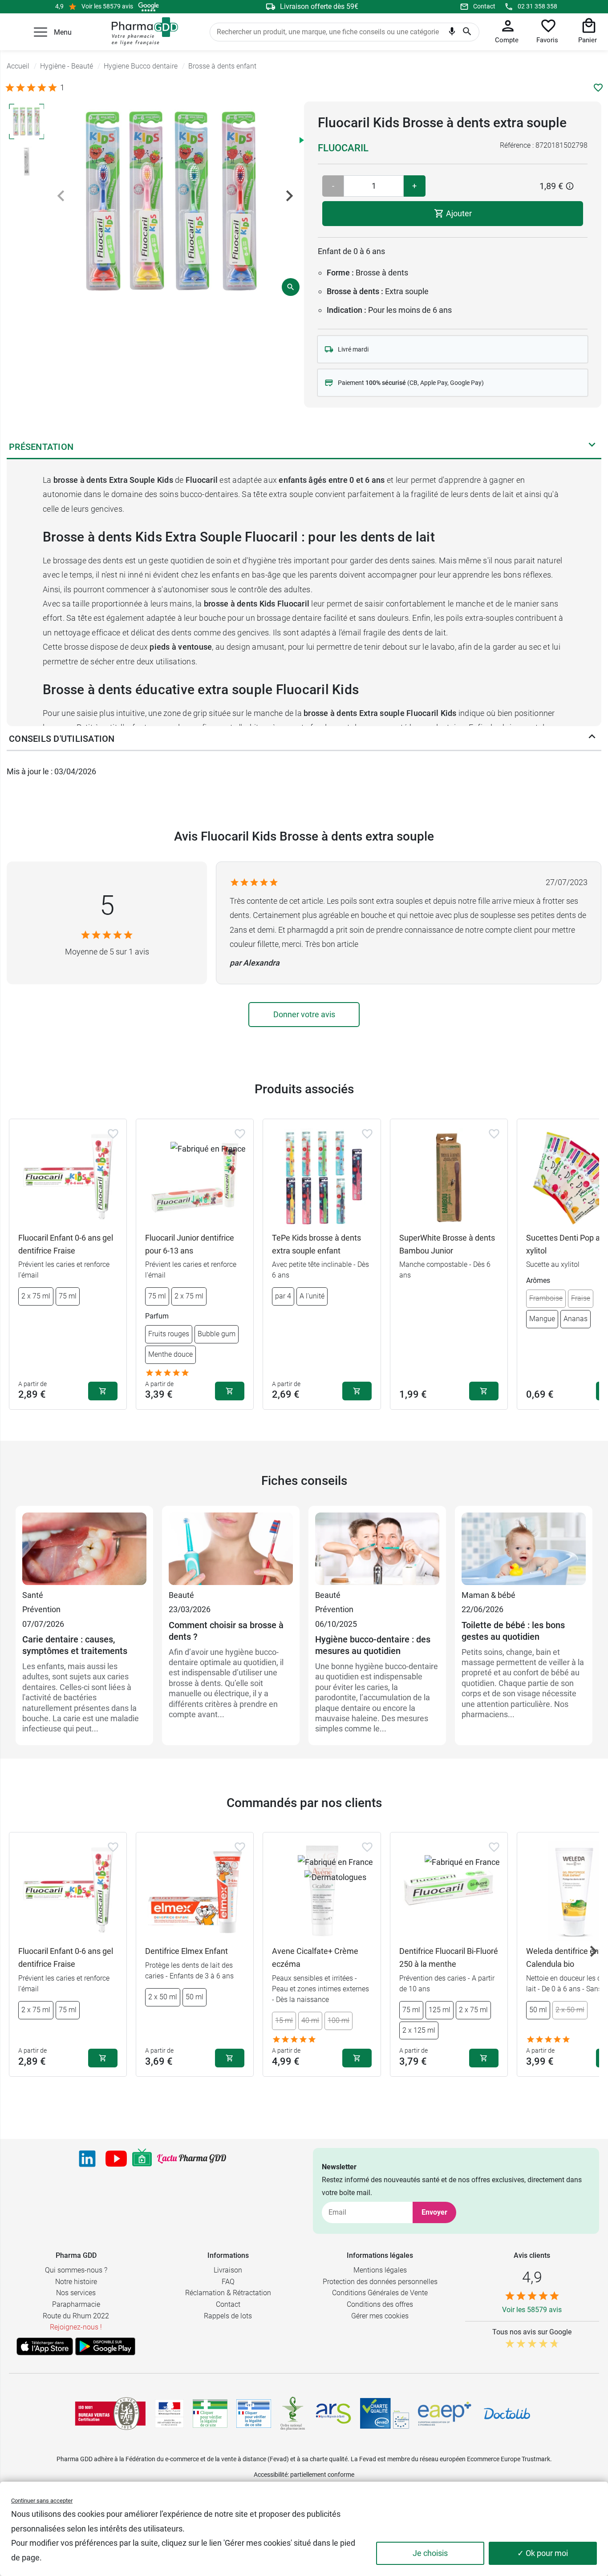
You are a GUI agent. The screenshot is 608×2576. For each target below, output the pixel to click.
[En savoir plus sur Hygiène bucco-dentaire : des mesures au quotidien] (377, 1550)
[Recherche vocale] (452, 33)
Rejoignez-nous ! (76, 2327)
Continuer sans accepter (42, 2501)
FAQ (228, 2282)
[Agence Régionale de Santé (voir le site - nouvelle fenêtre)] (333, 2414)
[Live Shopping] (142, 2159)
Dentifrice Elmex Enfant (186, 1951)
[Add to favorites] (113, 1134)
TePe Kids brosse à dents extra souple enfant (316, 1244)
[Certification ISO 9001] (110, 2414)
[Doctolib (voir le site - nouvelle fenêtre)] (507, 2414)
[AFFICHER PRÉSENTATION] (592, 447)
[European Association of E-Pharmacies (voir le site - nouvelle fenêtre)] (445, 2414)
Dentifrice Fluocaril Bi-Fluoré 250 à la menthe (449, 1957)
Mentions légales (380, 2270)
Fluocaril (343, 148)
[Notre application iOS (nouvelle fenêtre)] (45, 2346)
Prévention (41, 1609)
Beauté (181, 1595)
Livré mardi (353, 349)
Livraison (228, 2270)
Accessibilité (271, 2475)
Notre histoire (76, 2282)
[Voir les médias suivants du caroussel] (289, 196)
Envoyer (434, 2212)
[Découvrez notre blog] (192, 2159)
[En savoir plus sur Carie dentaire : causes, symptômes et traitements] (84, 1550)
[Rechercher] (467, 32)
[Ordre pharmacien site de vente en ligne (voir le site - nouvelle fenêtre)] (210, 2414)
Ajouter (458, 213)
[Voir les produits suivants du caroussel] (593, 1951)
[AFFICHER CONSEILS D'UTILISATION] (592, 739)
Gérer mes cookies (380, 2316)
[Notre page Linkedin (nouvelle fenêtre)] (87, 2159)
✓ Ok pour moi (543, 2553)
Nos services (76, 2293)
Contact (484, 6)
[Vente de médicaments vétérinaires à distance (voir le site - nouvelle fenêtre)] (254, 2414)
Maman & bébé (488, 1595)
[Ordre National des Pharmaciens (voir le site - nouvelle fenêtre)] (293, 2414)
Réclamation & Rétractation (228, 2293)
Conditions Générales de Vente (380, 2293)
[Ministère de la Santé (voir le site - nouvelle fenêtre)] (169, 2414)
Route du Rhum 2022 (76, 2316)
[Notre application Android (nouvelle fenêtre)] (105, 2346)
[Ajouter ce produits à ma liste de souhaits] (598, 88)
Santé (33, 1595)
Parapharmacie (76, 2304)
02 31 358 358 (537, 6)
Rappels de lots (228, 2316)
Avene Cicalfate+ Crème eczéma (315, 1957)
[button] (41, 32)
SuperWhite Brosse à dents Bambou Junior (447, 1244)
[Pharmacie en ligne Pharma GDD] (142, 32)
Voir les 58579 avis (107, 6)
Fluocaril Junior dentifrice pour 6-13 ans (190, 1244)
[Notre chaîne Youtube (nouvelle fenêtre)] (116, 2159)
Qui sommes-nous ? (76, 2270)
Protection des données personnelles (380, 2282)
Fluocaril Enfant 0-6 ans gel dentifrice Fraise (66, 1244)
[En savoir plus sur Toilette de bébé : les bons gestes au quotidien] (524, 1550)
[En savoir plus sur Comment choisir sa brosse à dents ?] (231, 1550)
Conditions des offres (380, 2304)
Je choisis (430, 2553)
